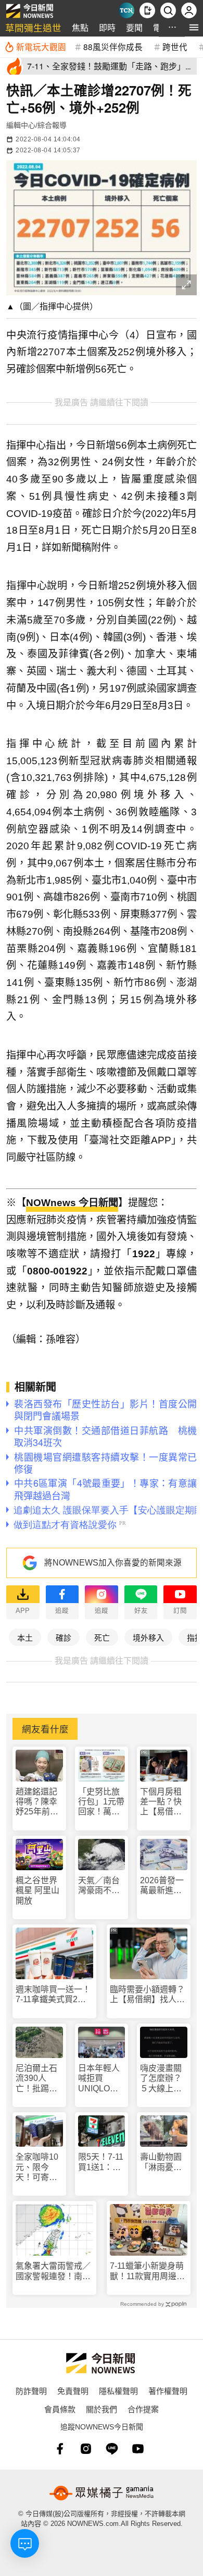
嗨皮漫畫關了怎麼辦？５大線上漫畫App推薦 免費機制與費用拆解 (164, 2079)
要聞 (134, 27)
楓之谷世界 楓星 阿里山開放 (37, 1890)
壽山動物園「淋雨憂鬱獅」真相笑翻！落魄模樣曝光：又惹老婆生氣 (161, 2162)
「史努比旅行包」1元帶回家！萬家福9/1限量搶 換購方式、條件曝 (102, 1802)
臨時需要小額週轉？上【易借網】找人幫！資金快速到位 (147, 1995)
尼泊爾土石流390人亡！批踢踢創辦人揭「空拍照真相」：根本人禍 (39, 2079)
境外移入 (148, 1637)
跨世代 (175, 46)
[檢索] (168, 10)
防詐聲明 (31, 2391)
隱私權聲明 (118, 2391)
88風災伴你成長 (113, 46)
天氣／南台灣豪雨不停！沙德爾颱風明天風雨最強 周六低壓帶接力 (99, 1886)
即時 (107, 27)
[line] (112, 2449)
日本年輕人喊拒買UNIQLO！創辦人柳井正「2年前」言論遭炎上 (101, 2079)
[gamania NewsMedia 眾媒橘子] (102, 2493)
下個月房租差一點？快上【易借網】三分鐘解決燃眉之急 (163, 1802)
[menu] (194, 27)
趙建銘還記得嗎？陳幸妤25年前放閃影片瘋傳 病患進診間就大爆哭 (39, 1802)
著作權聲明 (168, 2391)
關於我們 (102, 2409)
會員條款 (60, 2409)
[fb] (60, 2449)
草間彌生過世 (33, 27)
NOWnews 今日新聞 (72, 1203)
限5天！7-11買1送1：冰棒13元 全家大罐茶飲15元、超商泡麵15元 (101, 2162)
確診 (64, 1637)
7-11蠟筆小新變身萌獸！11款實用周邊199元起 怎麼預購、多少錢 (147, 2271)
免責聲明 (73, 2391)
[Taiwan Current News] (126, 10)
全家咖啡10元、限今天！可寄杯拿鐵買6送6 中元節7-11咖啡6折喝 (39, 2167)
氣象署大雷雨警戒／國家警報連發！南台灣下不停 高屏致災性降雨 (53, 2271)
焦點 (80, 27)
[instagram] (86, 2449)
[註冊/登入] (189, 10)
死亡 (102, 1637)
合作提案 (143, 2409)
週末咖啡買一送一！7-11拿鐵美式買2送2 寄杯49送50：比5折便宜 (54, 1995)
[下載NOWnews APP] (147, 10)
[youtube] (138, 2449)
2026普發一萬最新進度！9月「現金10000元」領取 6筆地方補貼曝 (163, 1886)
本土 (25, 1637)
